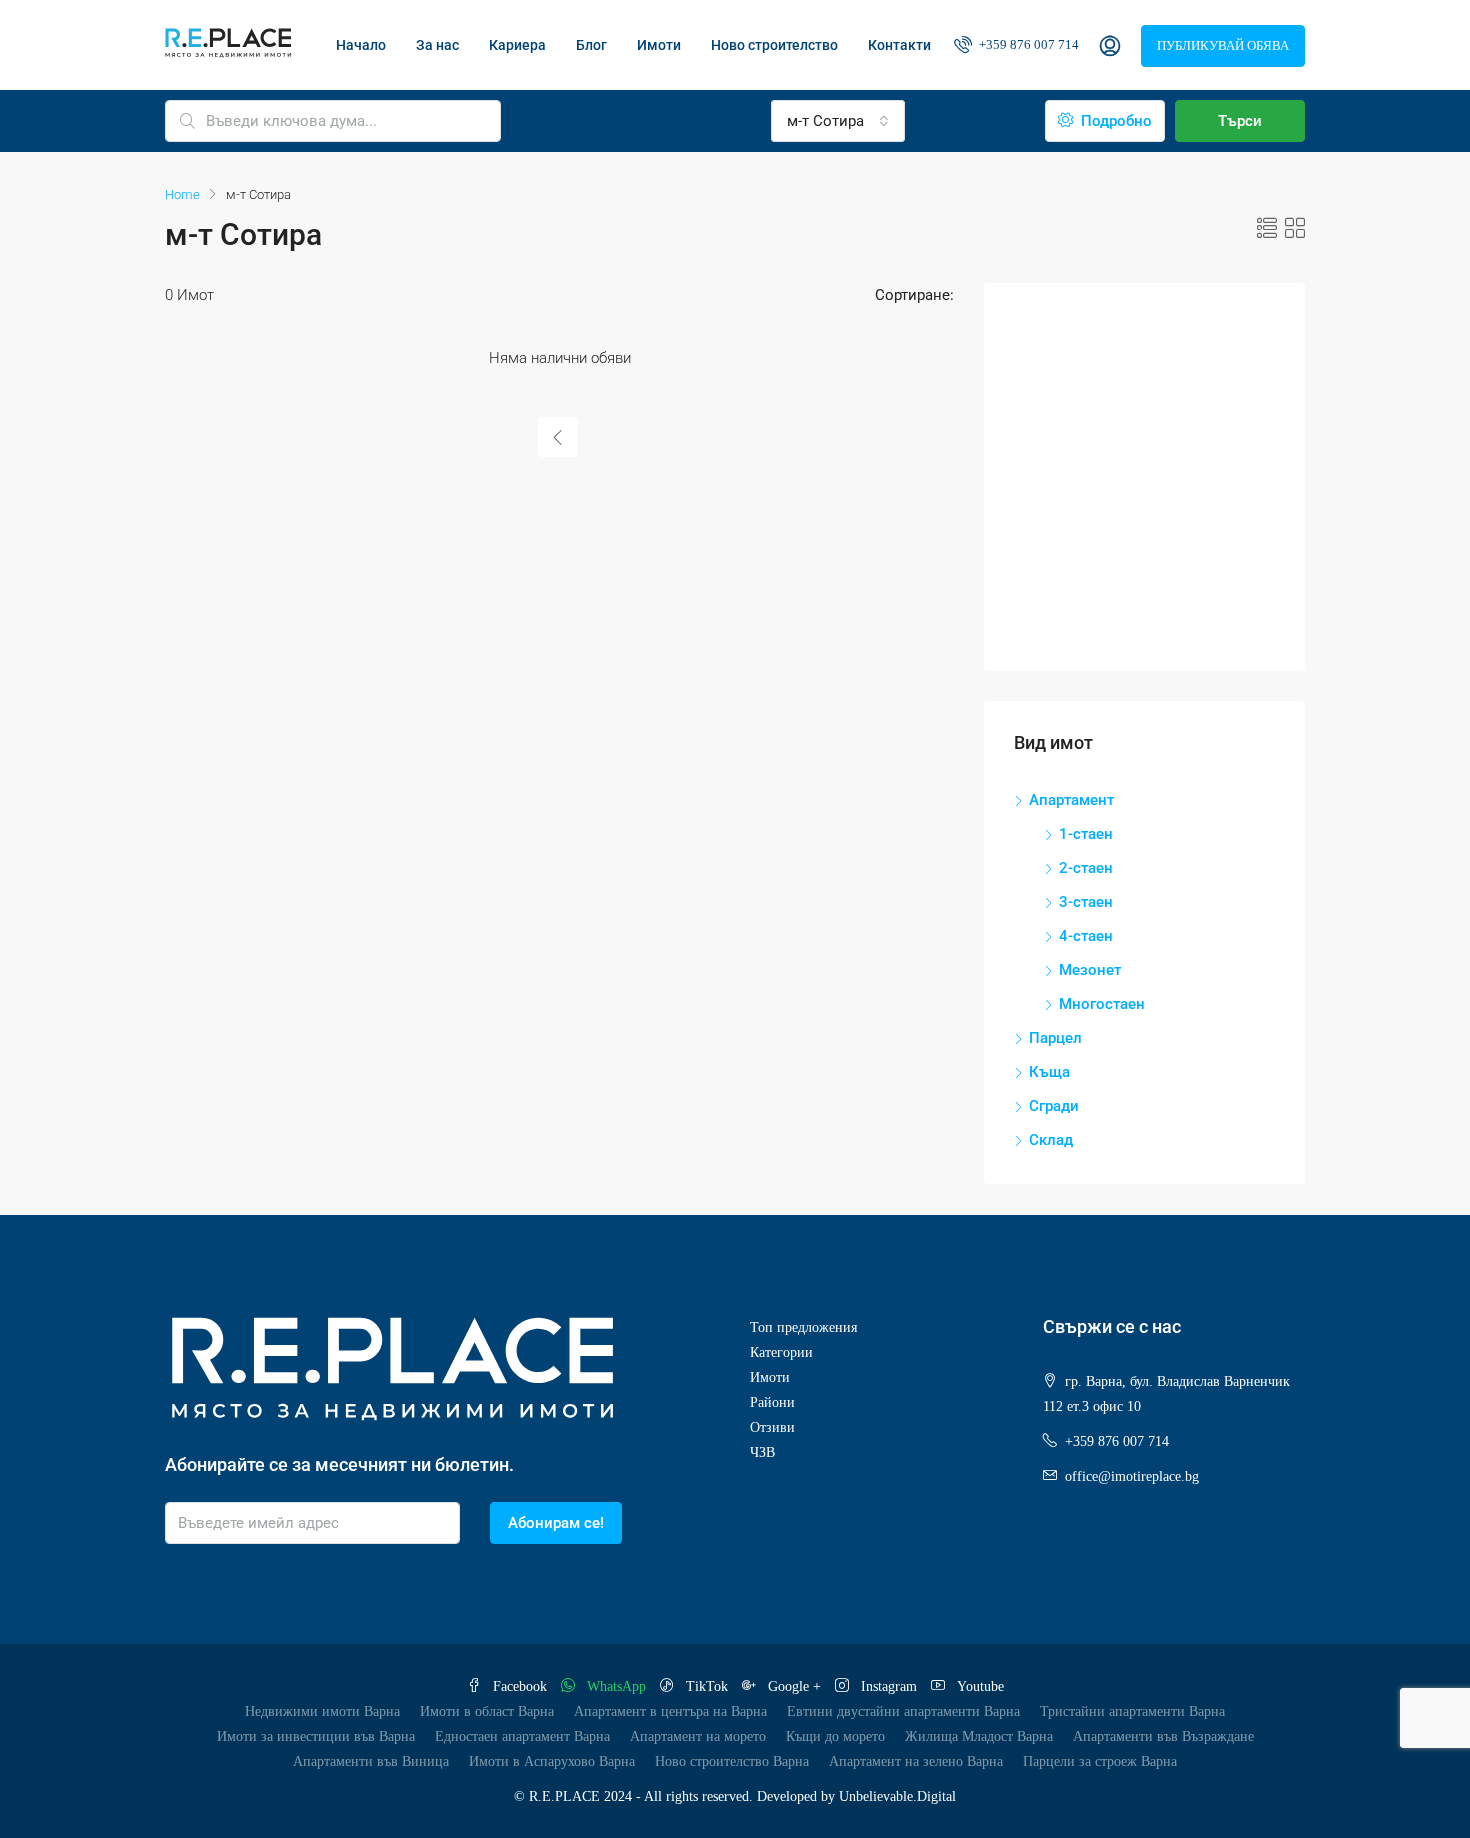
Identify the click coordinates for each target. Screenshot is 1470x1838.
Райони (772, 1402)
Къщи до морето (835, 1736)
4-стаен (1086, 936)
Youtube (978, 1686)
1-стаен (1086, 834)
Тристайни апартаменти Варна (1132, 1711)
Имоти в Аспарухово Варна (552, 1761)
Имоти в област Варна (487, 1711)
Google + (794, 1686)
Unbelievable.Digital (897, 1796)
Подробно (1114, 121)
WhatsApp (616, 1686)
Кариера (517, 45)
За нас (437, 45)
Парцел (1055, 1038)
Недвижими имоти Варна (322, 1711)
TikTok (707, 1686)
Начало (361, 45)
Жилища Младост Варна (979, 1736)
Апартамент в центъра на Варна (670, 1711)
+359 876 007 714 (1027, 44)
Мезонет (1090, 970)
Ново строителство (774, 45)
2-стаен (1086, 868)
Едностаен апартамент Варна (522, 1736)
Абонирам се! (556, 1523)
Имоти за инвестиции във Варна (316, 1736)
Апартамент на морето (698, 1736)
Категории (781, 1352)
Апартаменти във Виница (371, 1761)
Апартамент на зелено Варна (916, 1761)
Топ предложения (803, 1327)
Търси (1240, 121)
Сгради (1054, 1106)
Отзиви (772, 1427)
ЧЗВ (762, 1452)
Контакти (899, 45)
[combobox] (838, 121)
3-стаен (1086, 902)
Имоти (659, 45)
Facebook (520, 1686)
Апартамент (1071, 800)
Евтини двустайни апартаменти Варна (903, 1711)
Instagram (889, 1686)
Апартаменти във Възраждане (1163, 1736)
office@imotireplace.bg (1132, 1476)
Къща (1049, 1072)
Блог (591, 45)
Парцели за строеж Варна (1100, 1761)
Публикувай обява (1223, 45)
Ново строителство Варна (732, 1761)
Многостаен (1102, 1004)
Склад (1051, 1140)
